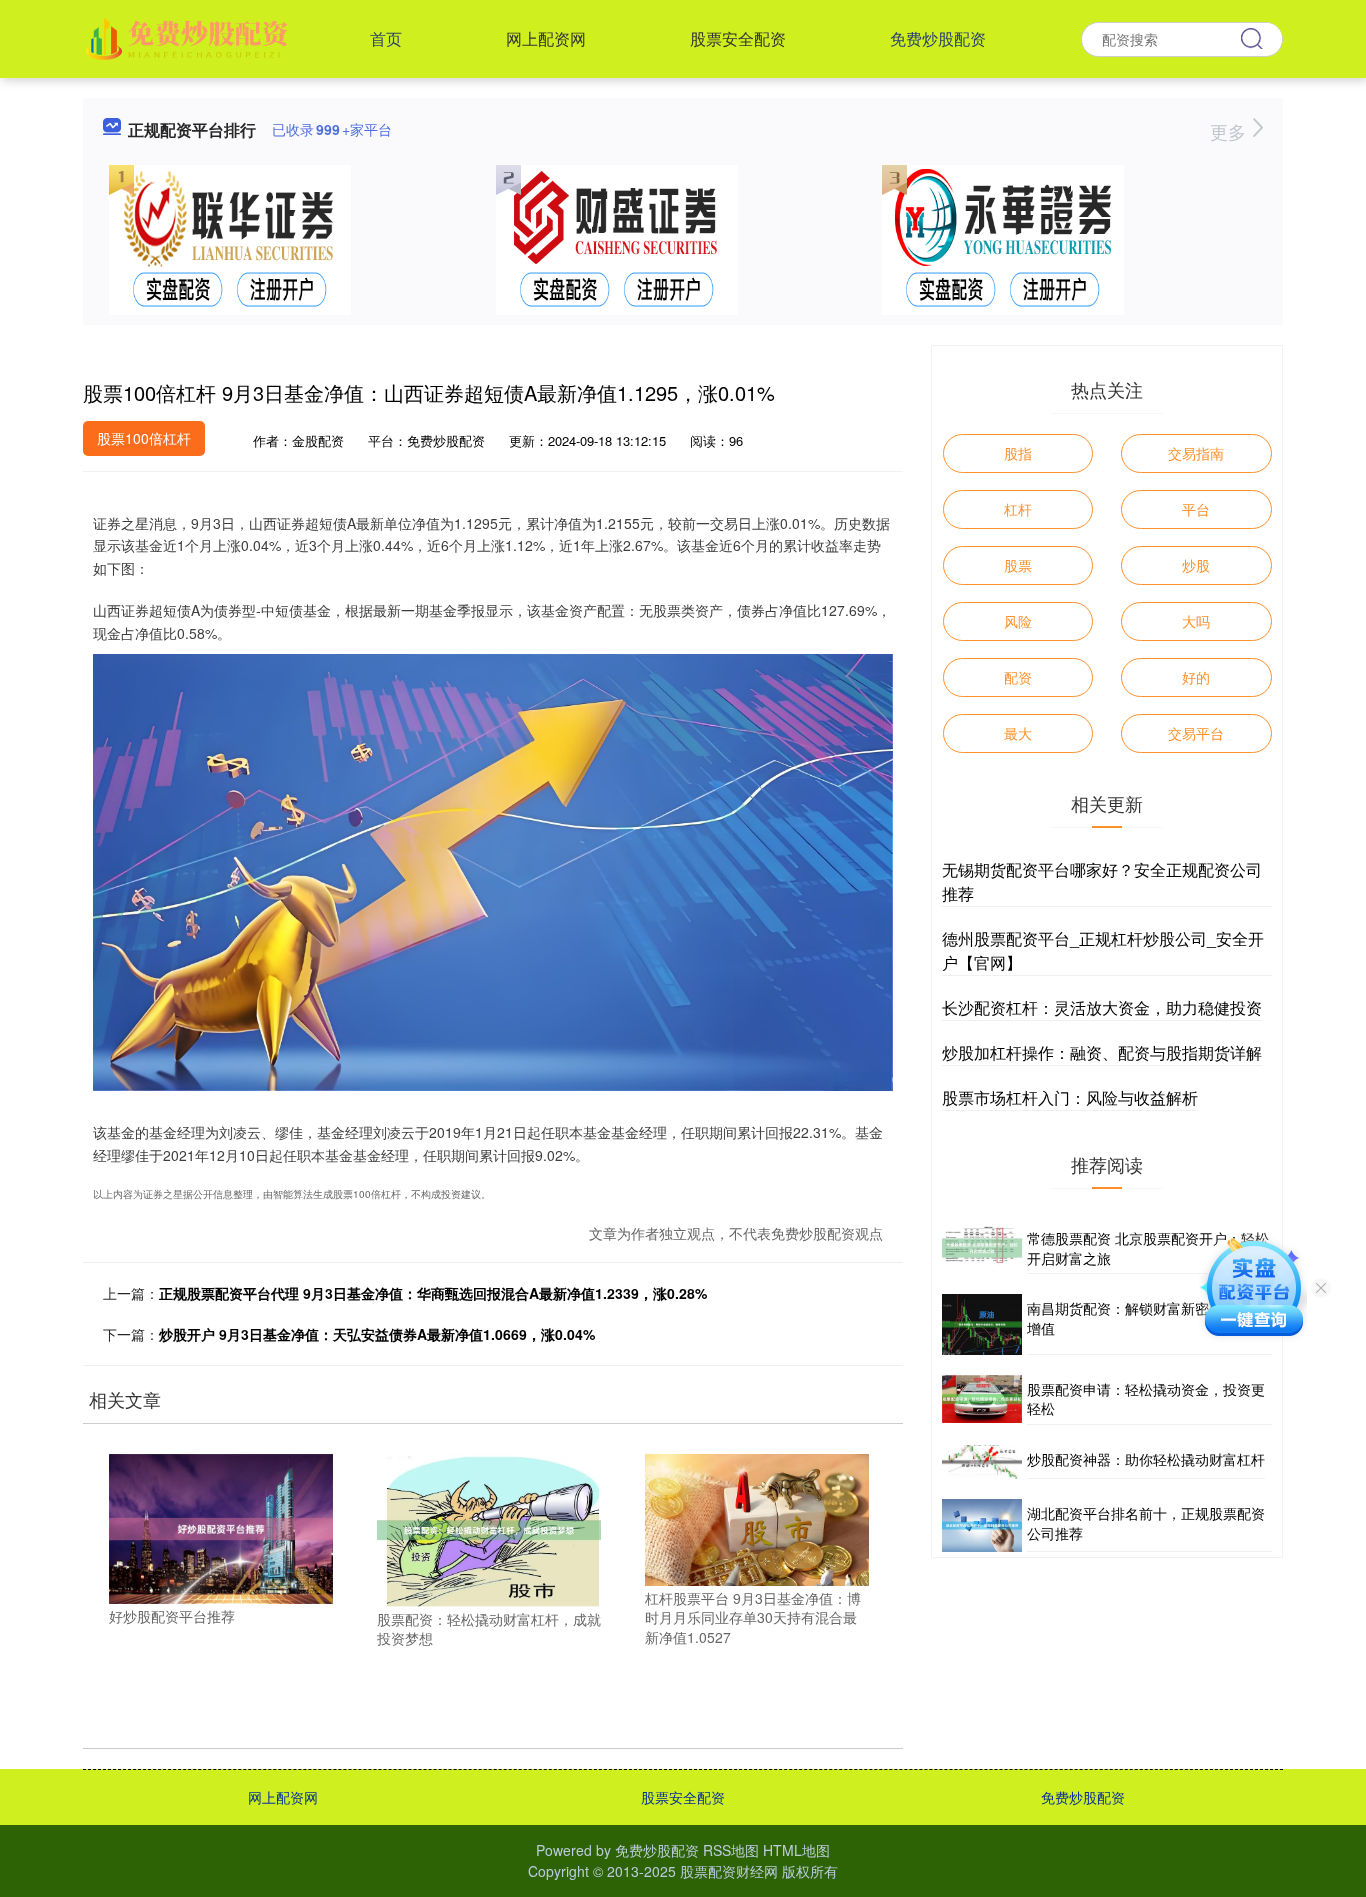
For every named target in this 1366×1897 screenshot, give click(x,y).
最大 (1018, 733)
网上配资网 (546, 38)
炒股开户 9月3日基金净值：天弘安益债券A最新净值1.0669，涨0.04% (377, 1334)
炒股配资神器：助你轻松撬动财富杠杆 (1146, 1459)
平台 (1196, 509)
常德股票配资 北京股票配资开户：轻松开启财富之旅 (1148, 1248)
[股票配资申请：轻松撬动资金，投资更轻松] (982, 1400)
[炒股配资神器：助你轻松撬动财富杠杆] (982, 1462)
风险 (1018, 621)
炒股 (1196, 565)
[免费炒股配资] (189, 37)
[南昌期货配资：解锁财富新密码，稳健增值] (982, 1324)
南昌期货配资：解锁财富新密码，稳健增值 (1146, 1318)
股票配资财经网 (729, 1871)
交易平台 (1196, 733)
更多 (1230, 131)
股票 (1018, 565)
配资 (1018, 677)
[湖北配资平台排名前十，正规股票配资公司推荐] (982, 1525)
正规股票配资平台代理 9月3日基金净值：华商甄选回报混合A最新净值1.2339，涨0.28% (433, 1293)
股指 (1018, 453)
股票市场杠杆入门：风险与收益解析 (1070, 1097)
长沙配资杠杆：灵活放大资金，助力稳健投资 (1102, 1007)
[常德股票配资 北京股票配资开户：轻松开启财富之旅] (982, 1249)
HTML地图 (796, 1850)
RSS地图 (731, 1850)
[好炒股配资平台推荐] (221, 1527)
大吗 (1196, 621)
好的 (1196, 677)
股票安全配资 (738, 38)
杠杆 (1018, 509)
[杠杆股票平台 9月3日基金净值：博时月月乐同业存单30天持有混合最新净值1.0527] (757, 1518)
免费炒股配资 (938, 38)
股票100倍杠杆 (144, 438)
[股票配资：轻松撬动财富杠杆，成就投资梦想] (489, 1528)
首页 (386, 38)
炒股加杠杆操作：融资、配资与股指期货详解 (1102, 1052)
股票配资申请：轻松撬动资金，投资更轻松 (1146, 1399)
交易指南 (1196, 453)
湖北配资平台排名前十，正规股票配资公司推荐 (1146, 1523)
